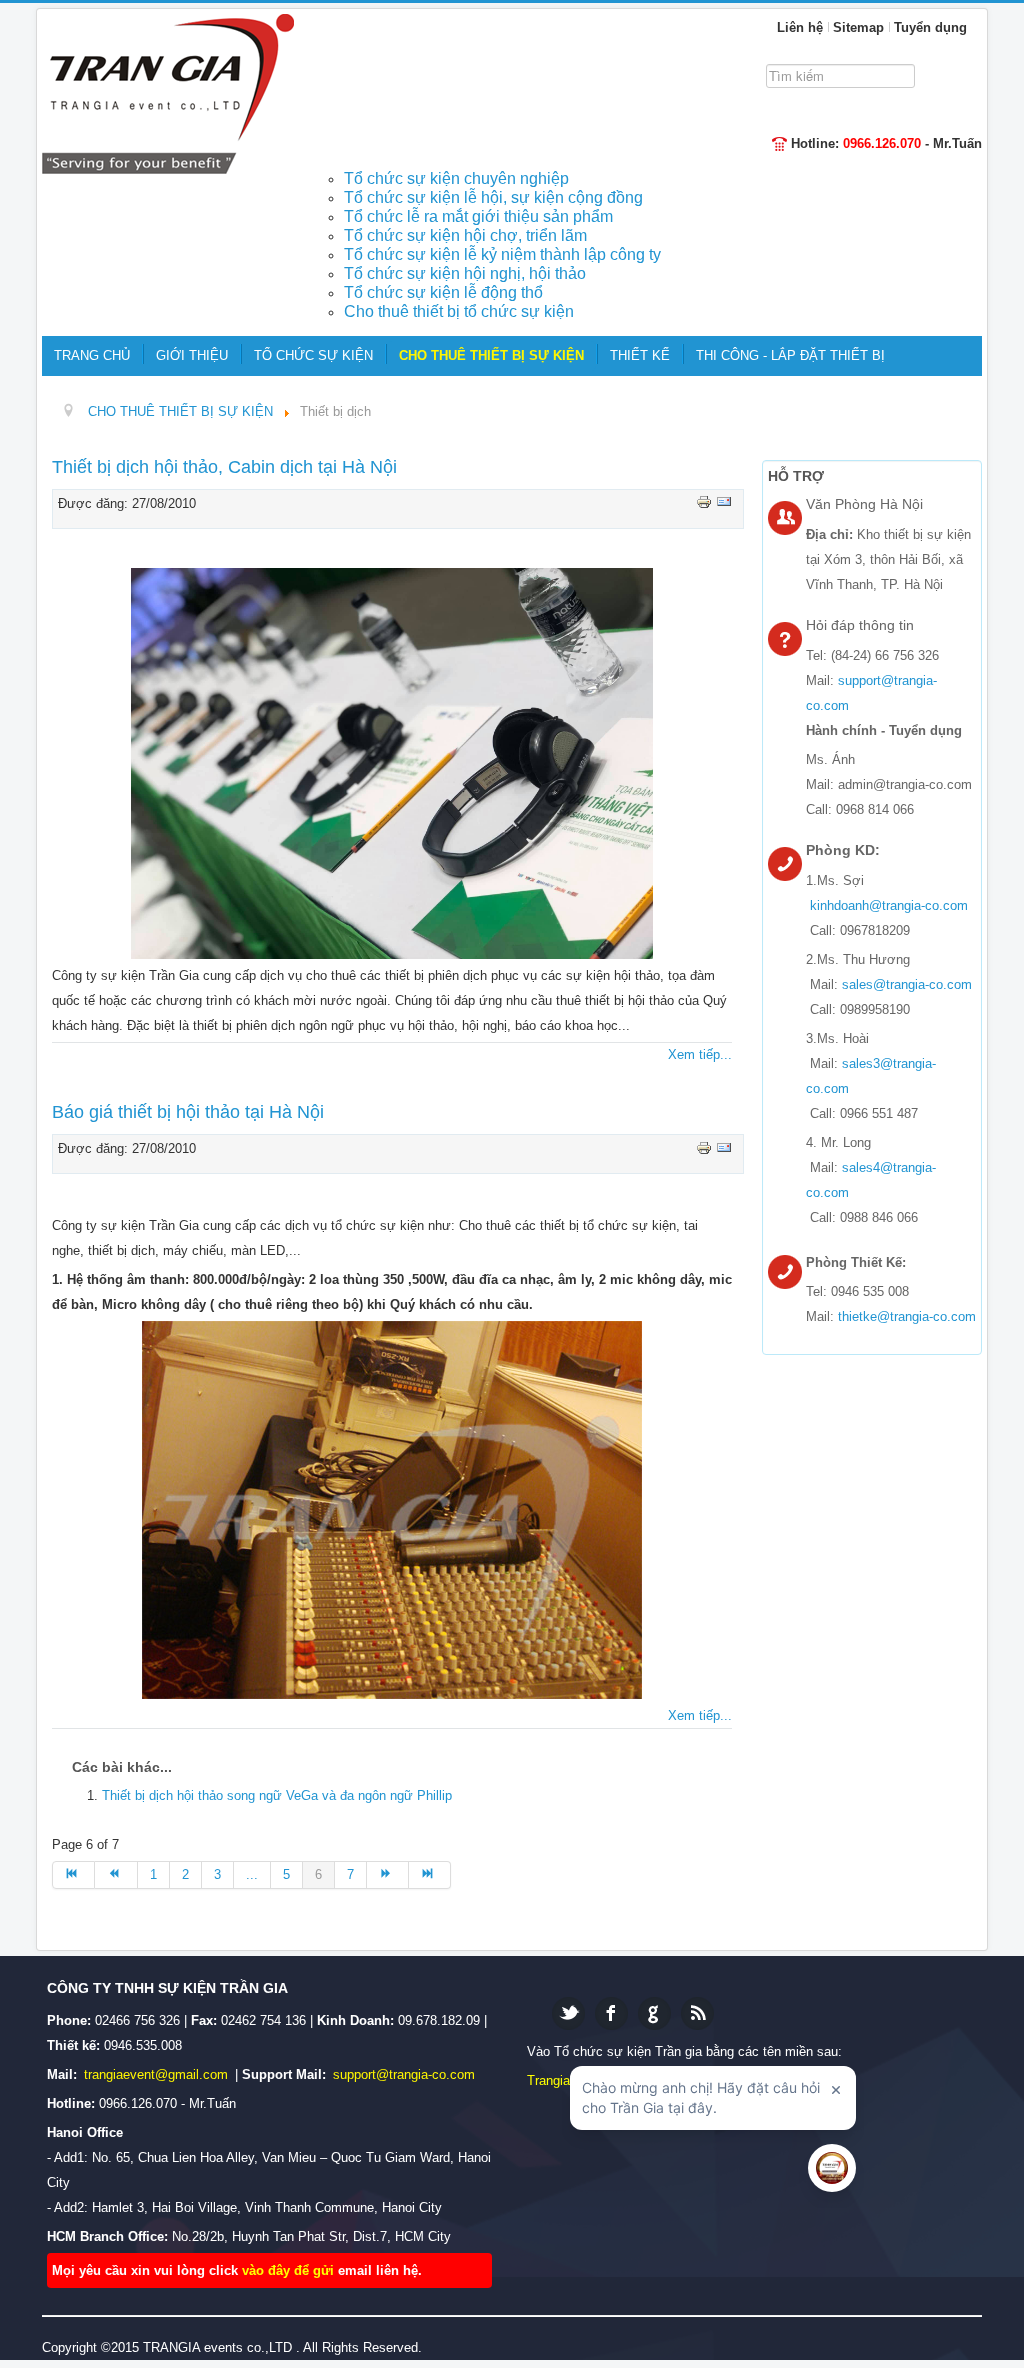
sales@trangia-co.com (907, 984)
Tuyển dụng (930, 27)
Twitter (568, 2013)
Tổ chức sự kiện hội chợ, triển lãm (465, 235)
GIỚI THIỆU (192, 355)
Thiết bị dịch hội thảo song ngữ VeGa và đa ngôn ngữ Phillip (277, 1795)
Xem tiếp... (700, 1054)
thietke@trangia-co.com (907, 1316)
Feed (697, 2013)
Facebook (611, 2013)
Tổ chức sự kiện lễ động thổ (443, 292)
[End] (430, 1875)
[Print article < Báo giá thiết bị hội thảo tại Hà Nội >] (706, 1146)
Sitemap (858, 27)
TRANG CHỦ (92, 355)
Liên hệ (800, 27)
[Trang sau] (388, 1875)
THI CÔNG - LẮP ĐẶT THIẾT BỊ (790, 355)
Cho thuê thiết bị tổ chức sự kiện (459, 311)
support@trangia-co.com (404, 2074)
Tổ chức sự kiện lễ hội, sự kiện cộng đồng (493, 197)
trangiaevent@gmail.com (158, 2074)
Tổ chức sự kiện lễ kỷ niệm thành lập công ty (502, 254)
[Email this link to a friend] (724, 501)
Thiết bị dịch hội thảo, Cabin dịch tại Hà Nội (224, 467)
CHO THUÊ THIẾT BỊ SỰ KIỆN (491, 355)
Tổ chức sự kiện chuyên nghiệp (456, 178)
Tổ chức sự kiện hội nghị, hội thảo (465, 273)
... (252, 1874)
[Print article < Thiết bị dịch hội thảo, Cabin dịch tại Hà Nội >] (706, 501)
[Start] (73, 1875)
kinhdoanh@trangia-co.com (889, 905)
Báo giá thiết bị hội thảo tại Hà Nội (188, 1112)
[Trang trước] (116, 1875)
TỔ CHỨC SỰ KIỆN (313, 355)
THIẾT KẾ (640, 355)
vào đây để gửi (290, 2270)
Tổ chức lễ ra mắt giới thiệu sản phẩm (478, 216)
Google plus (654, 2013)
